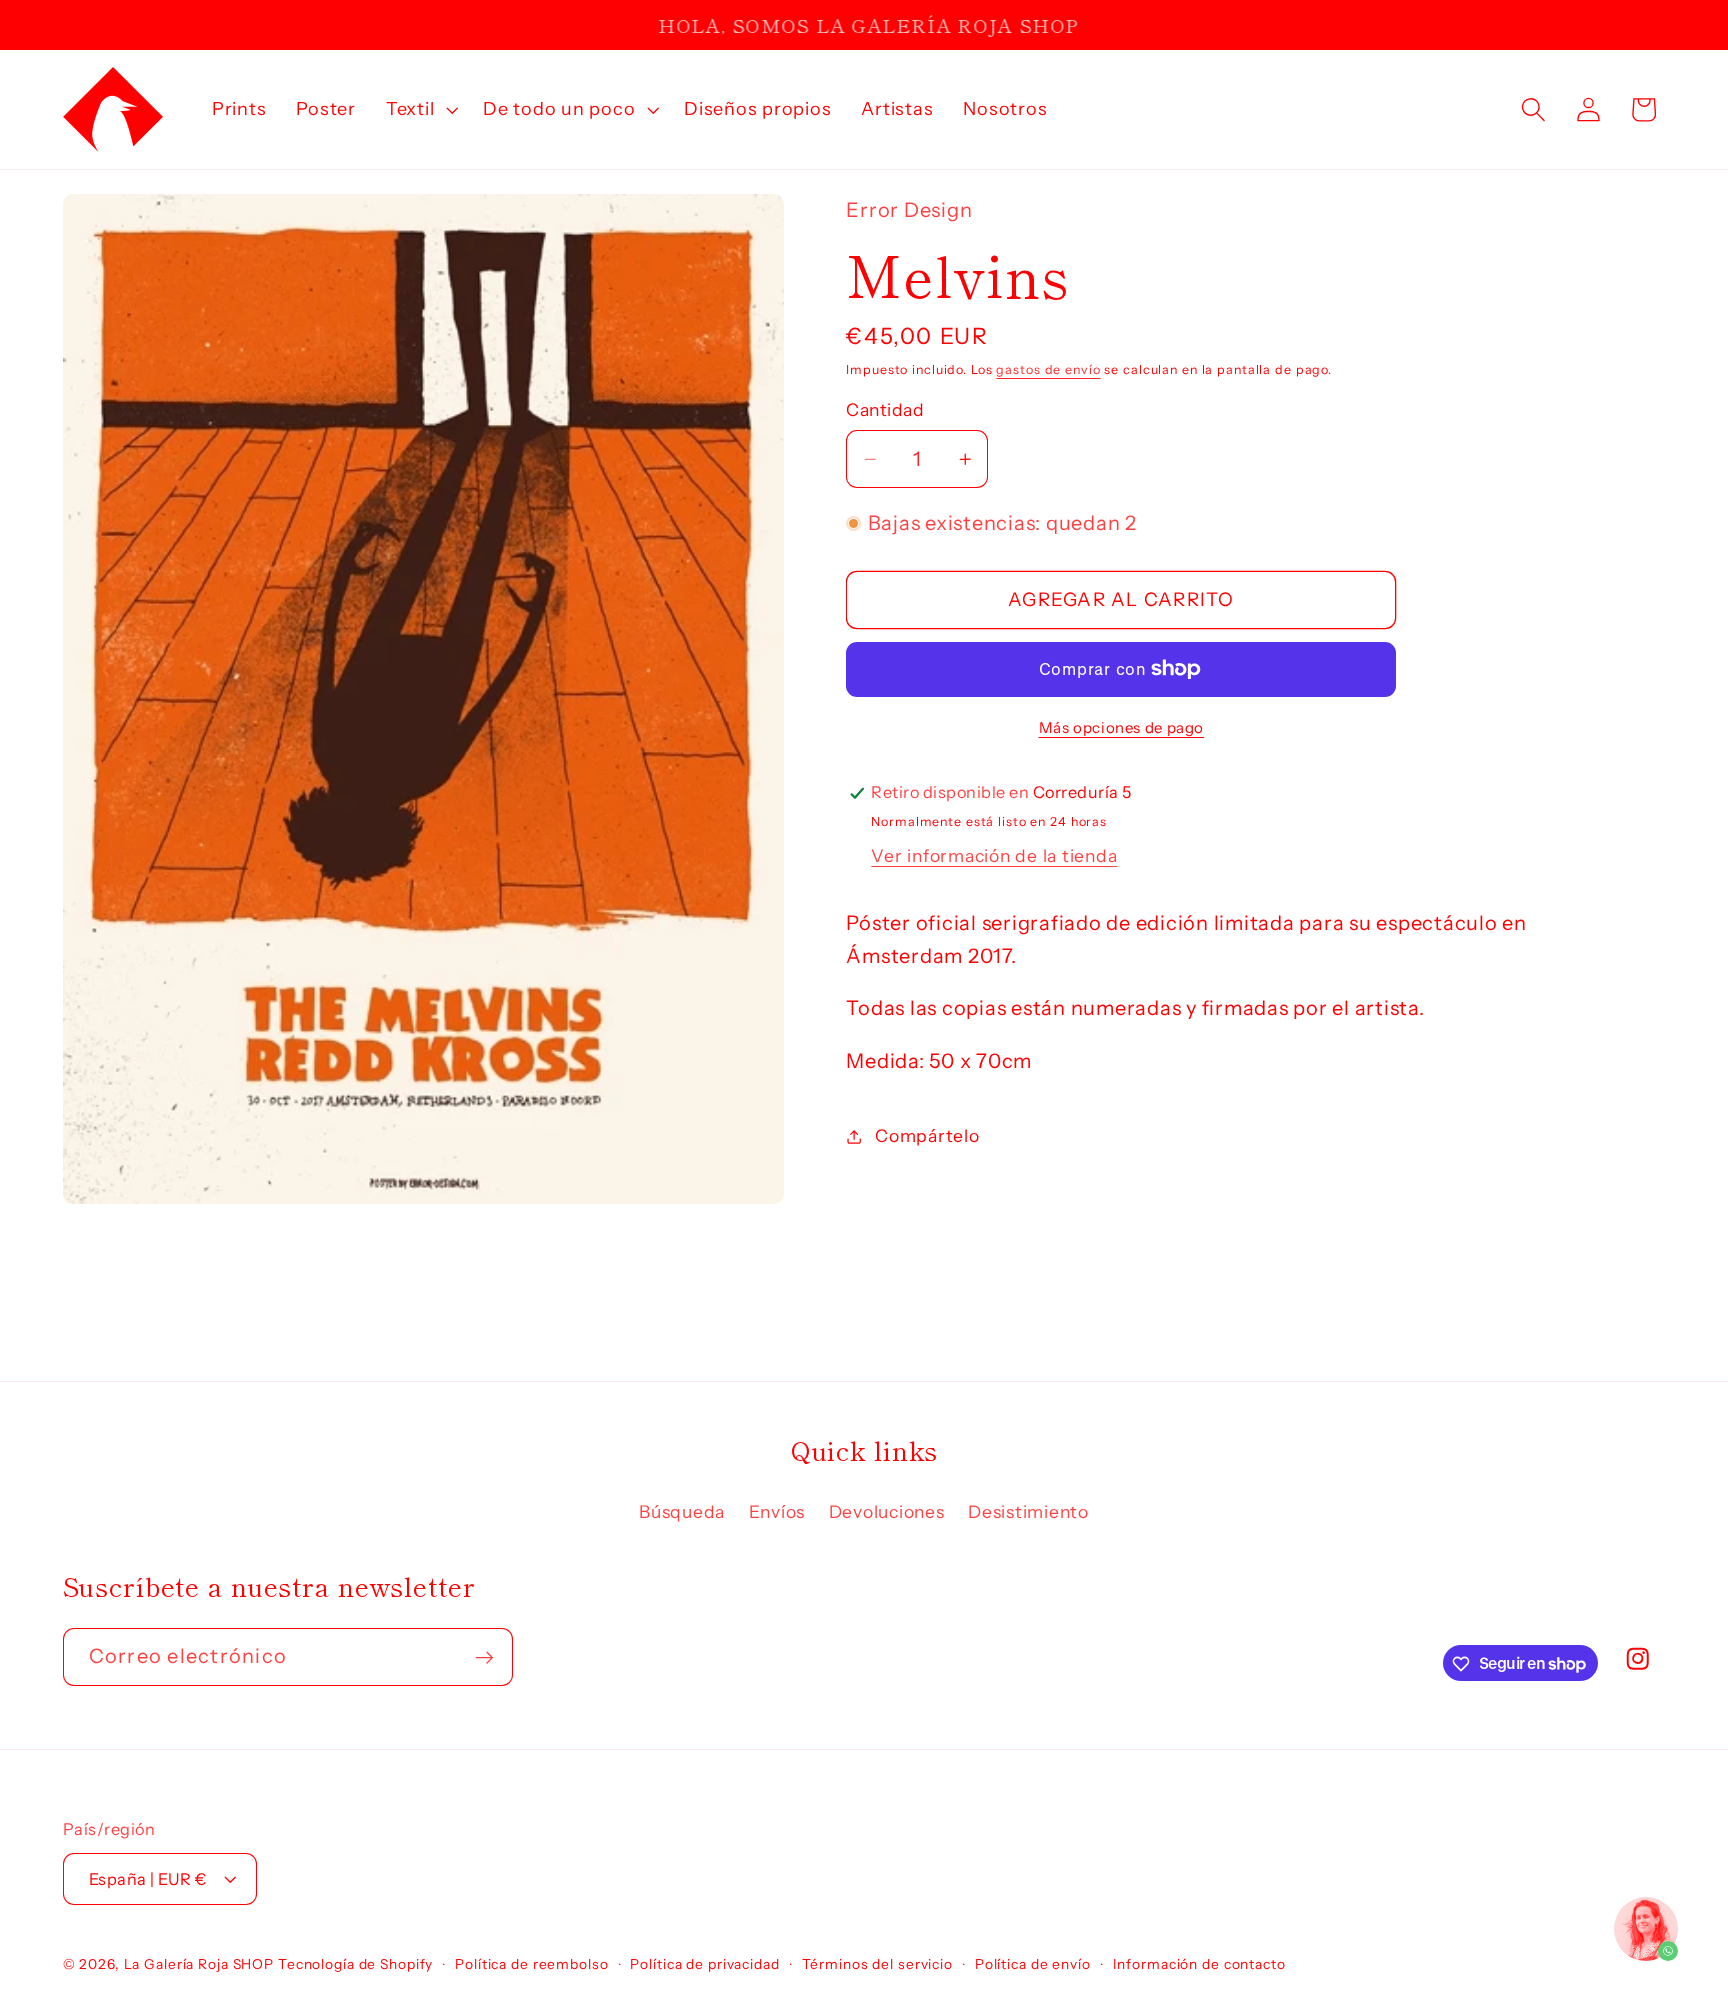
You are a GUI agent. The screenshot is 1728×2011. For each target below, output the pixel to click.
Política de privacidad (704, 1964)
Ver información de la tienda (994, 855)
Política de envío (1033, 1964)
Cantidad (885, 409)
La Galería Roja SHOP (199, 1964)
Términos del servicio (877, 1964)
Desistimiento (1028, 1511)
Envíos (777, 1511)
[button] (419, 109)
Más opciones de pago (1122, 727)
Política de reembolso (531, 1964)
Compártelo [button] (927, 1136)
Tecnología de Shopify (355, 1964)
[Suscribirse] (484, 1657)
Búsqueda (682, 1511)
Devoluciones (887, 1511)
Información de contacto (1199, 1964)
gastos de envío (1048, 369)
